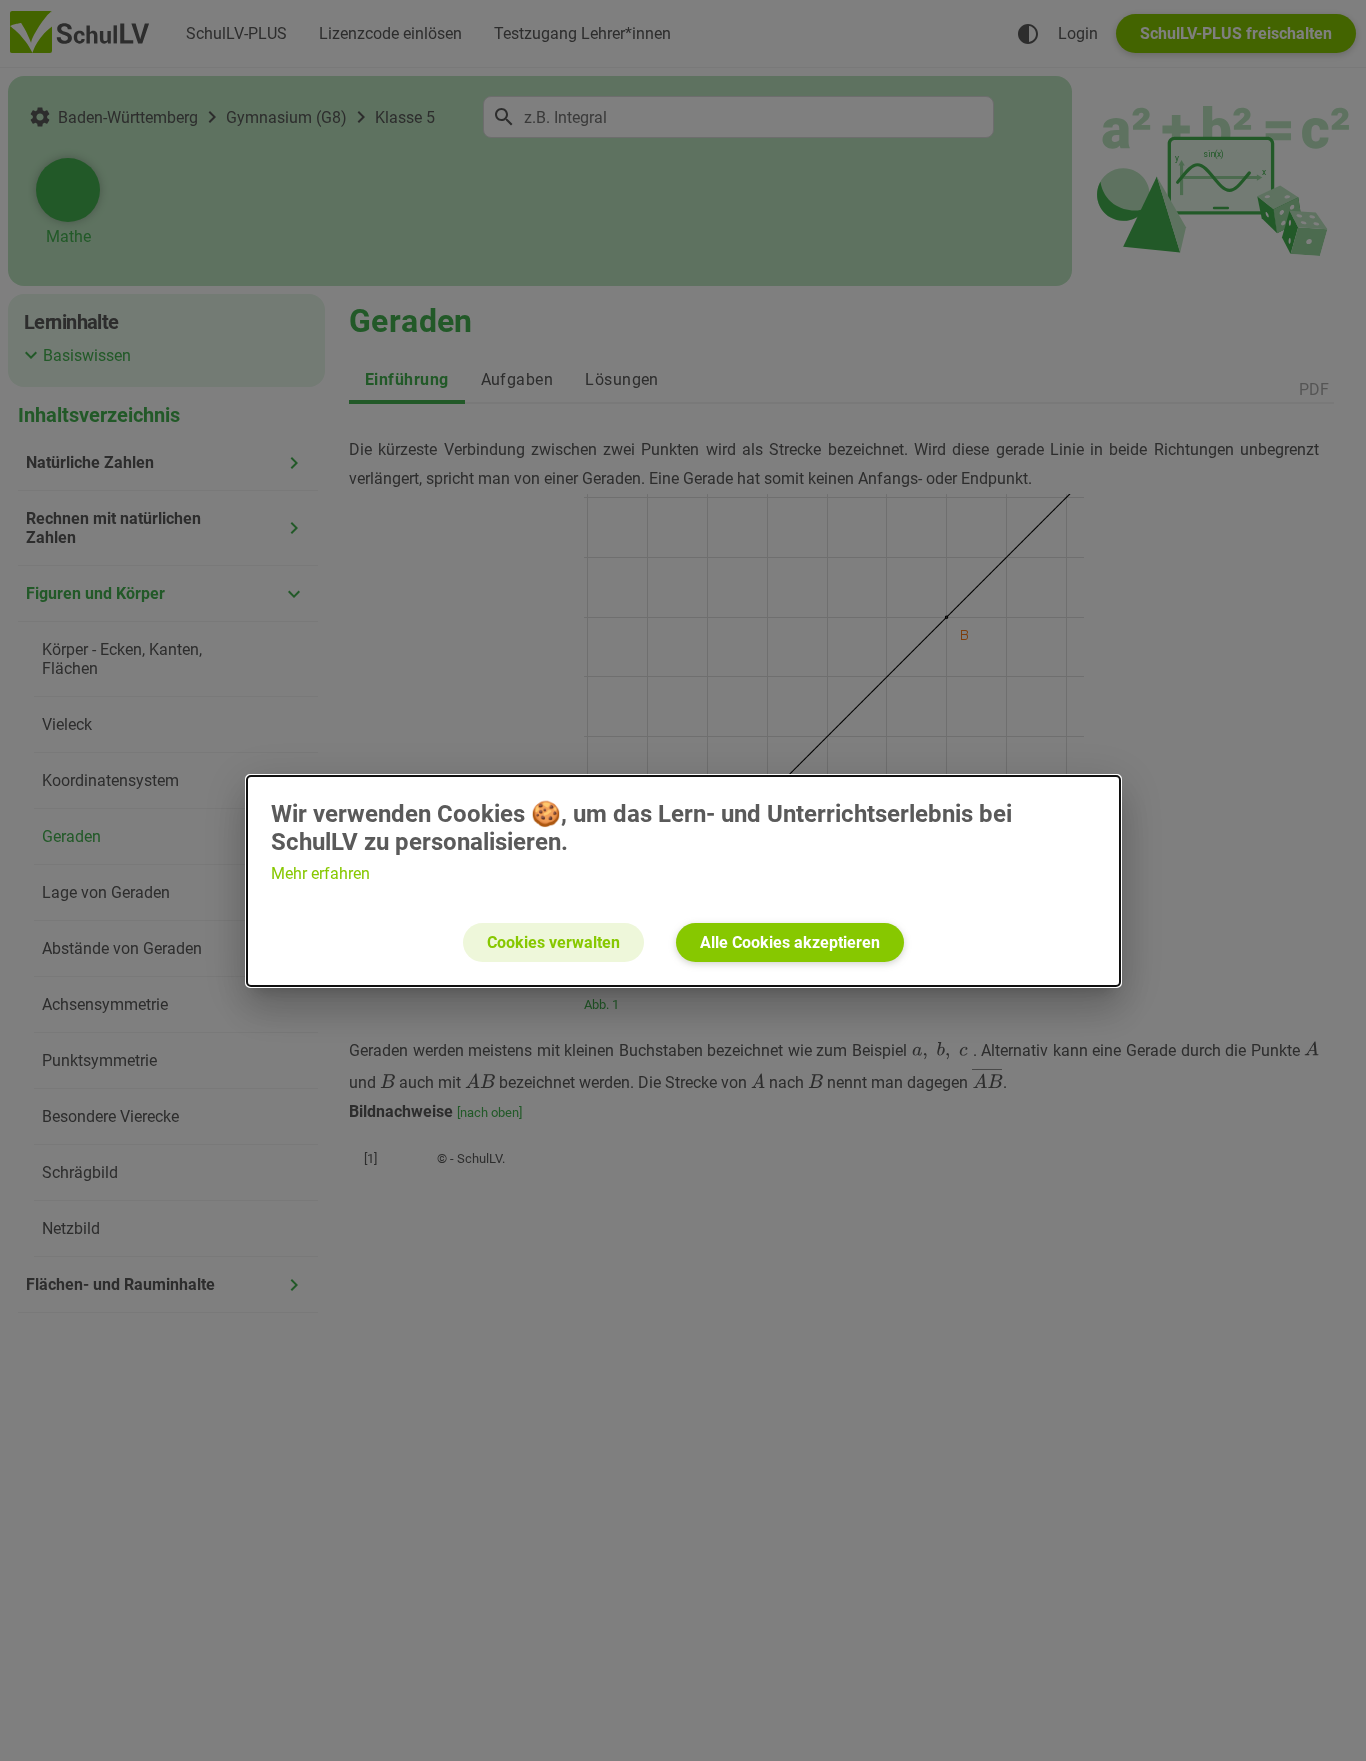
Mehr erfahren (320, 873)
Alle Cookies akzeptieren (790, 942)
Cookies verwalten (553, 942)
